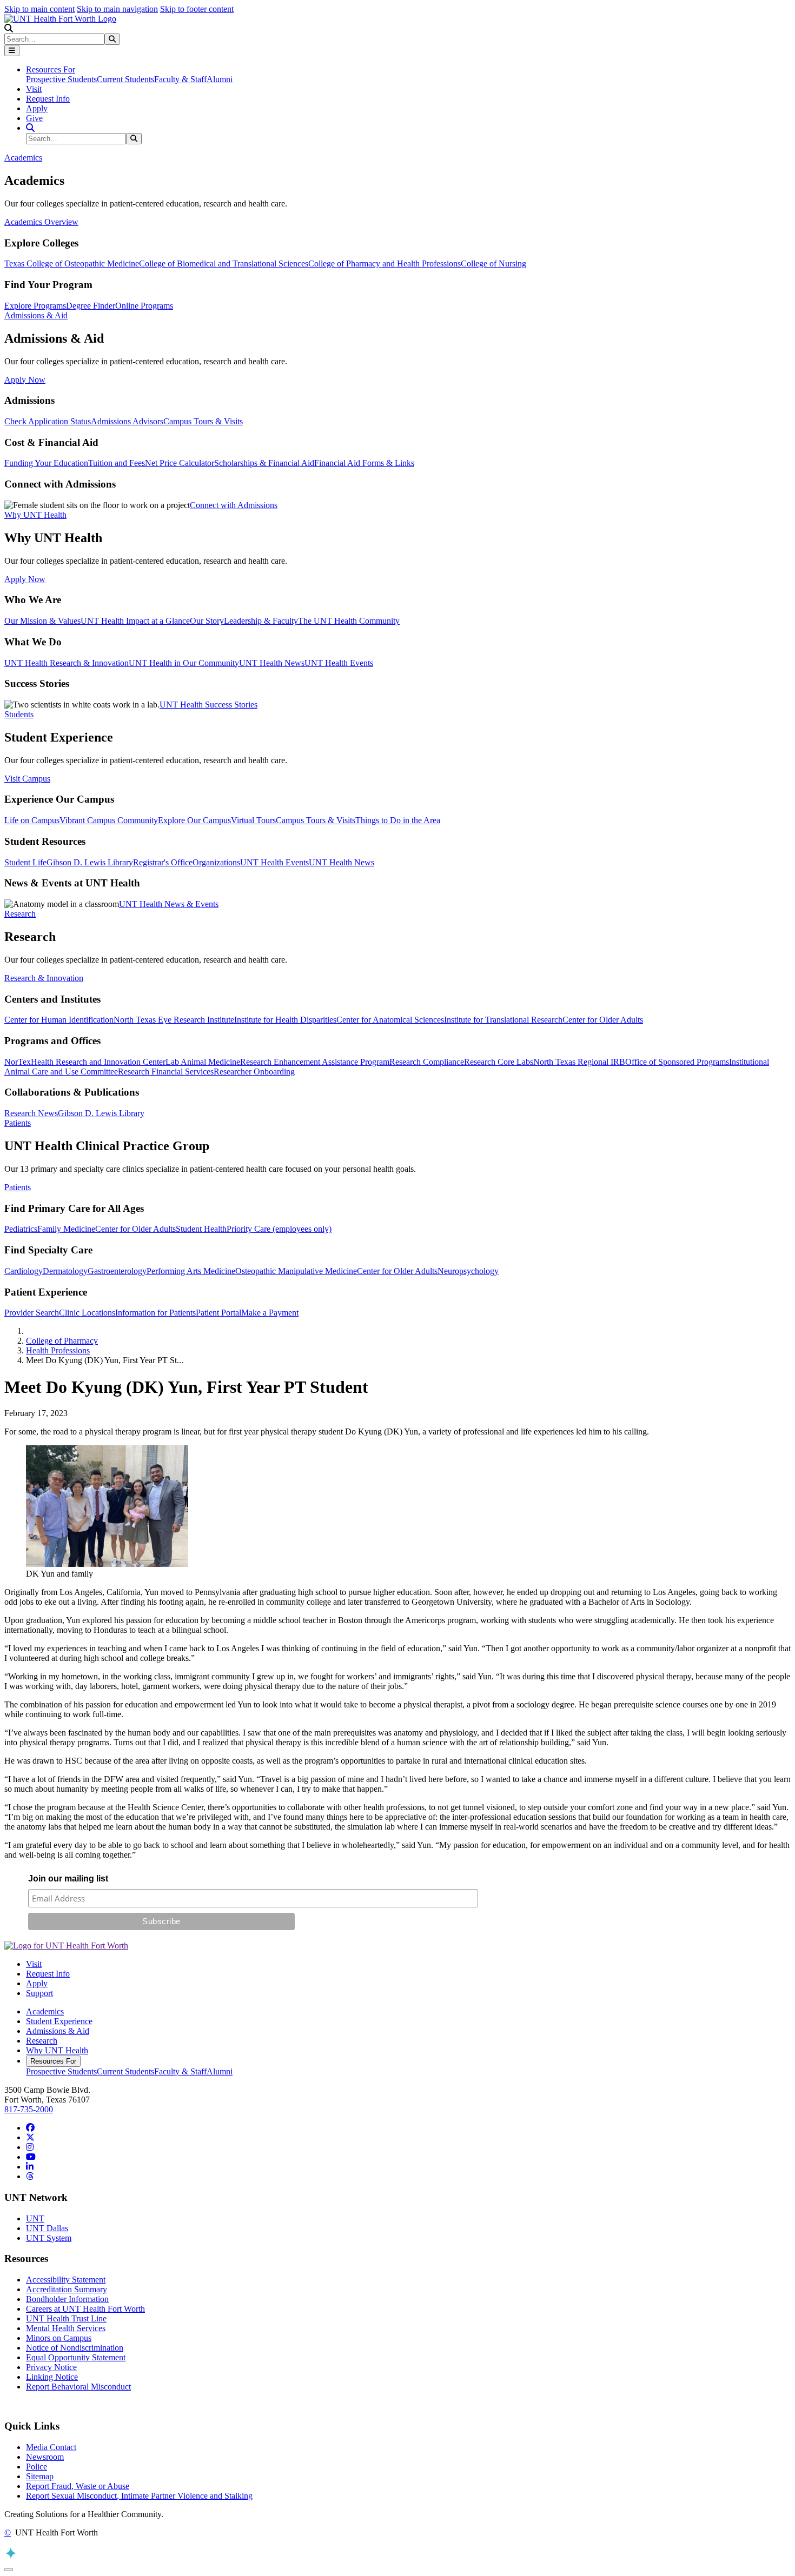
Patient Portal (218, 1313)
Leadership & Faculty (261, 621)
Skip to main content (39, 9)
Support (39, 1993)
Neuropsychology (468, 1271)
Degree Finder (91, 306)
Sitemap (40, 2476)
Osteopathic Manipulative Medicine (296, 1271)
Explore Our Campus (194, 820)
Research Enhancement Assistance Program (315, 1062)
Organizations (216, 862)
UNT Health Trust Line (66, 2318)
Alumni (220, 79)
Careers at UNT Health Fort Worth (85, 2309)
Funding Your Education (46, 463)
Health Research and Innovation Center (98, 1062)
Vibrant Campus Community (109, 820)
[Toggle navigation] (12, 51)
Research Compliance (427, 1062)
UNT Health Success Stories (208, 705)
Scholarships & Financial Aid (264, 463)
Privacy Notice (51, 2367)
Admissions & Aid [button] (36, 315)
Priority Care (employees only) (279, 1229)
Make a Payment (270, 1313)
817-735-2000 (29, 2109)
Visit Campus (27, 779)
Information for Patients (155, 1313)
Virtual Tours (253, 820)
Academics (45, 2011)
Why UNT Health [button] (35, 515)
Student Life (25, 862)
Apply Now (25, 380)
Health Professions (58, 1350)
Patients (18, 1187)
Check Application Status (48, 421)
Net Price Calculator (180, 463)
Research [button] (20, 914)
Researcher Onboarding (254, 1072)
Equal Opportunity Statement (76, 2357)
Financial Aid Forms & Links (364, 463)
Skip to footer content (197, 9)
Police (37, 2467)
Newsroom (45, 2457)
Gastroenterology (117, 1271)
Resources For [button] (51, 69)
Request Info (48, 99)
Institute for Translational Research (503, 1020)
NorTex (18, 1062)
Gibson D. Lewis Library (90, 862)
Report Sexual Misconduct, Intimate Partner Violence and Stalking (139, 2496)
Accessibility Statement (66, 2280)
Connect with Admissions (234, 505)
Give (34, 118)
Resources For (53, 2061)
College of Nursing (493, 263)
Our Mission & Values (42, 621)
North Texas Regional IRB (579, 1062)
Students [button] (19, 714)
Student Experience (59, 2021)
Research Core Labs (499, 1062)
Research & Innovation (44, 978)
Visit (34, 89)
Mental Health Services (66, 2328)
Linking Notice (52, 2377)
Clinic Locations (87, 1313)
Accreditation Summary (67, 2289)
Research (42, 2041)
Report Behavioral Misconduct (78, 2387)
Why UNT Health (57, 2050)
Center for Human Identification (59, 1020)
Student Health (201, 1229)
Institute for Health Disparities (285, 1020)
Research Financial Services (166, 1072)
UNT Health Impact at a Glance (135, 621)
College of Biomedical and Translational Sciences (224, 263)
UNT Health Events (339, 663)
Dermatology (65, 1271)
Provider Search (32, 1313)
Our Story (207, 621)
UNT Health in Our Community (184, 663)
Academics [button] (23, 158)
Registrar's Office (163, 862)
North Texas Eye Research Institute (174, 1020)
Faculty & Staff (180, 79)
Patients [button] (18, 1123)
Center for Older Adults (603, 1020)
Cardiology (24, 1271)
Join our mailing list (68, 1878)
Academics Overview (41, 222)
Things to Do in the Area (398, 820)
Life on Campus (32, 820)
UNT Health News (272, 663)
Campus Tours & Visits (203, 421)
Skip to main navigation (117, 9)
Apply (37, 108)
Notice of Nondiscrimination (75, 2348)
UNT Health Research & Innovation (67, 663)
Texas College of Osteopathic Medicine (72, 263)
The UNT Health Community (349, 621)
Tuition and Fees (117, 463)
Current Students (125, 79)
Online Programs (144, 306)
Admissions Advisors (127, 421)
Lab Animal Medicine (203, 1062)
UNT (35, 2218)
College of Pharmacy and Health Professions (385, 263)
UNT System (49, 2238)
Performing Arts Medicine (191, 1271)
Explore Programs (35, 306)
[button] (9, 28)
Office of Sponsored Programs (677, 1062)
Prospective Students (61, 79)
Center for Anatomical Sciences (390, 1020)
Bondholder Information (67, 2299)
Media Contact (51, 2447)
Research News (31, 1113)
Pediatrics (21, 1229)
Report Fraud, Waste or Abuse (78, 2486)
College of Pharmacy (62, 1341)
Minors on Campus (59, 2338)
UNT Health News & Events (169, 904)
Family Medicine (66, 1229)
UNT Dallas (47, 2228)
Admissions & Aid (58, 2031)
